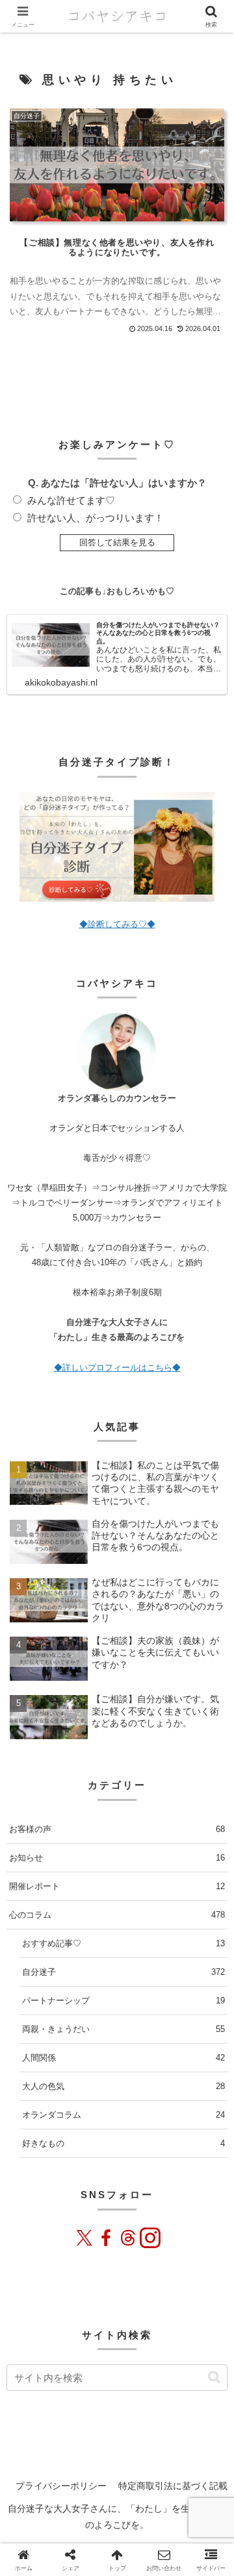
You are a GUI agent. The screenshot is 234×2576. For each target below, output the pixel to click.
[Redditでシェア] (127, 2504)
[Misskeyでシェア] (71, 2504)
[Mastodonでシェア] (33, 2504)
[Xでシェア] (14, 2504)
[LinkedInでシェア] (201, 2504)
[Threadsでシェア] (109, 2504)
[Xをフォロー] (84, 2238)
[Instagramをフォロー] (149, 2238)
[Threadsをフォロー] (128, 2238)
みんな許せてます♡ (71, 500)
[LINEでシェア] (164, 2504)
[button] (214, 2377)
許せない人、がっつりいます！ (96, 518)
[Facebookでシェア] (90, 2504)
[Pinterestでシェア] (183, 2504)
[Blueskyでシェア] (52, 2504)
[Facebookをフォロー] (106, 2238)
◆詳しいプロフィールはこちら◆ (117, 1368)
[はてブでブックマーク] (146, 2504)
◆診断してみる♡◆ (117, 924)
